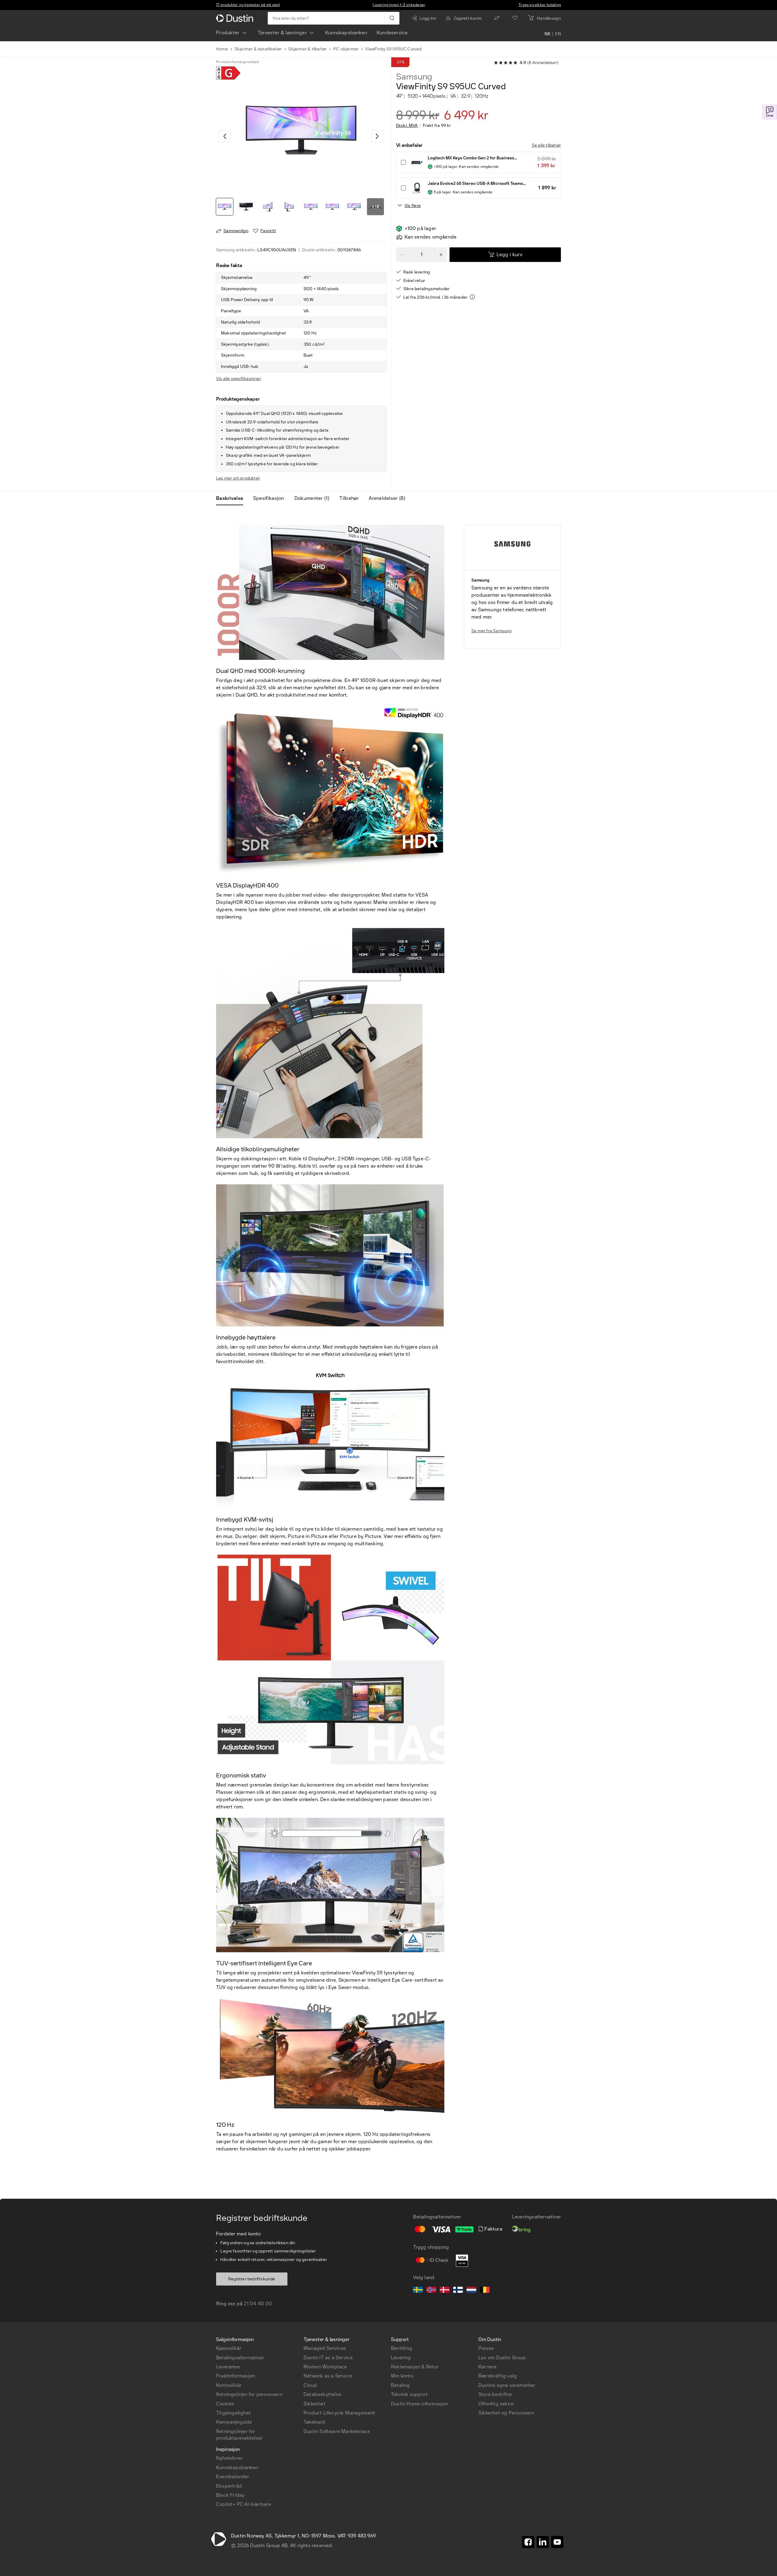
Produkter (228, 33)
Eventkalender (233, 2477)
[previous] (225, 136)
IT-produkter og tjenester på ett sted (248, 5)
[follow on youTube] (557, 2542)
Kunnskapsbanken (346, 33)
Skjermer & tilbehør (307, 49)
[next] (378, 136)
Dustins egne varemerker (507, 2385)
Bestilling (402, 2348)
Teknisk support (409, 2394)
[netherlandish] (471, 2291)
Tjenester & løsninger (282, 33)
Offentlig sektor (496, 2404)
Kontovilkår (229, 2385)
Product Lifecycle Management (339, 2413)
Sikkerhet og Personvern (506, 2413)
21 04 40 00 (258, 2304)
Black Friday (230, 2495)
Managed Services (325, 2348)
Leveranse (228, 2367)
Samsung (414, 77)
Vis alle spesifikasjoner (239, 379)
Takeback (315, 2422)
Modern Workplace (325, 2367)
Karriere (488, 2367)
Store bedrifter (495, 2394)
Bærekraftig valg (498, 2376)
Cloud (310, 2385)
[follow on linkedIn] (543, 2542)
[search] (392, 18)
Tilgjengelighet (233, 2413)
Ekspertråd (229, 2486)
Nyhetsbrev (229, 2458)
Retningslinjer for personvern (249, 2394)
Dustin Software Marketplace (337, 2431)
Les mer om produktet (238, 478)
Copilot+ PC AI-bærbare (244, 2504)
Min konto (402, 2376)
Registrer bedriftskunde (252, 2279)
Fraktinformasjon (236, 2376)
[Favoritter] (515, 18)
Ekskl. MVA (407, 126)
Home (222, 49)
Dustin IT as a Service (328, 2358)
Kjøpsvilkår (229, 2348)
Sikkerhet (314, 2404)
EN (558, 34)
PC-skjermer (346, 49)
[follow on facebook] (528, 2542)
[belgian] (485, 2291)
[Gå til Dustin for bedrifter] (236, 18)
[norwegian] (431, 2291)
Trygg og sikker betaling (540, 5)
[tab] (232, 498)
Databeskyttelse (322, 2394)
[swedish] (418, 2291)
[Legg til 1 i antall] (441, 255)
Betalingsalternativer (240, 2358)
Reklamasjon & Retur (415, 2367)
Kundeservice (392, 33)
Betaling (400, 2385)
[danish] (445, 2291)
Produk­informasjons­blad (237, 62)
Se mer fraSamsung (492, 631)
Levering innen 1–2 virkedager (399, 5)
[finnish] (458, 2291)
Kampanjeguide (234, 2422)
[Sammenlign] (497, 18)
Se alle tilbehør (546, 145)
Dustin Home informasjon (420, 2404)
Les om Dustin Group (502, 2358)
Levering (401, 2358)
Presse (486, 2348)
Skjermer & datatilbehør (258, 49)
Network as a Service (328, 2376)
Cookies (225, 2404)
